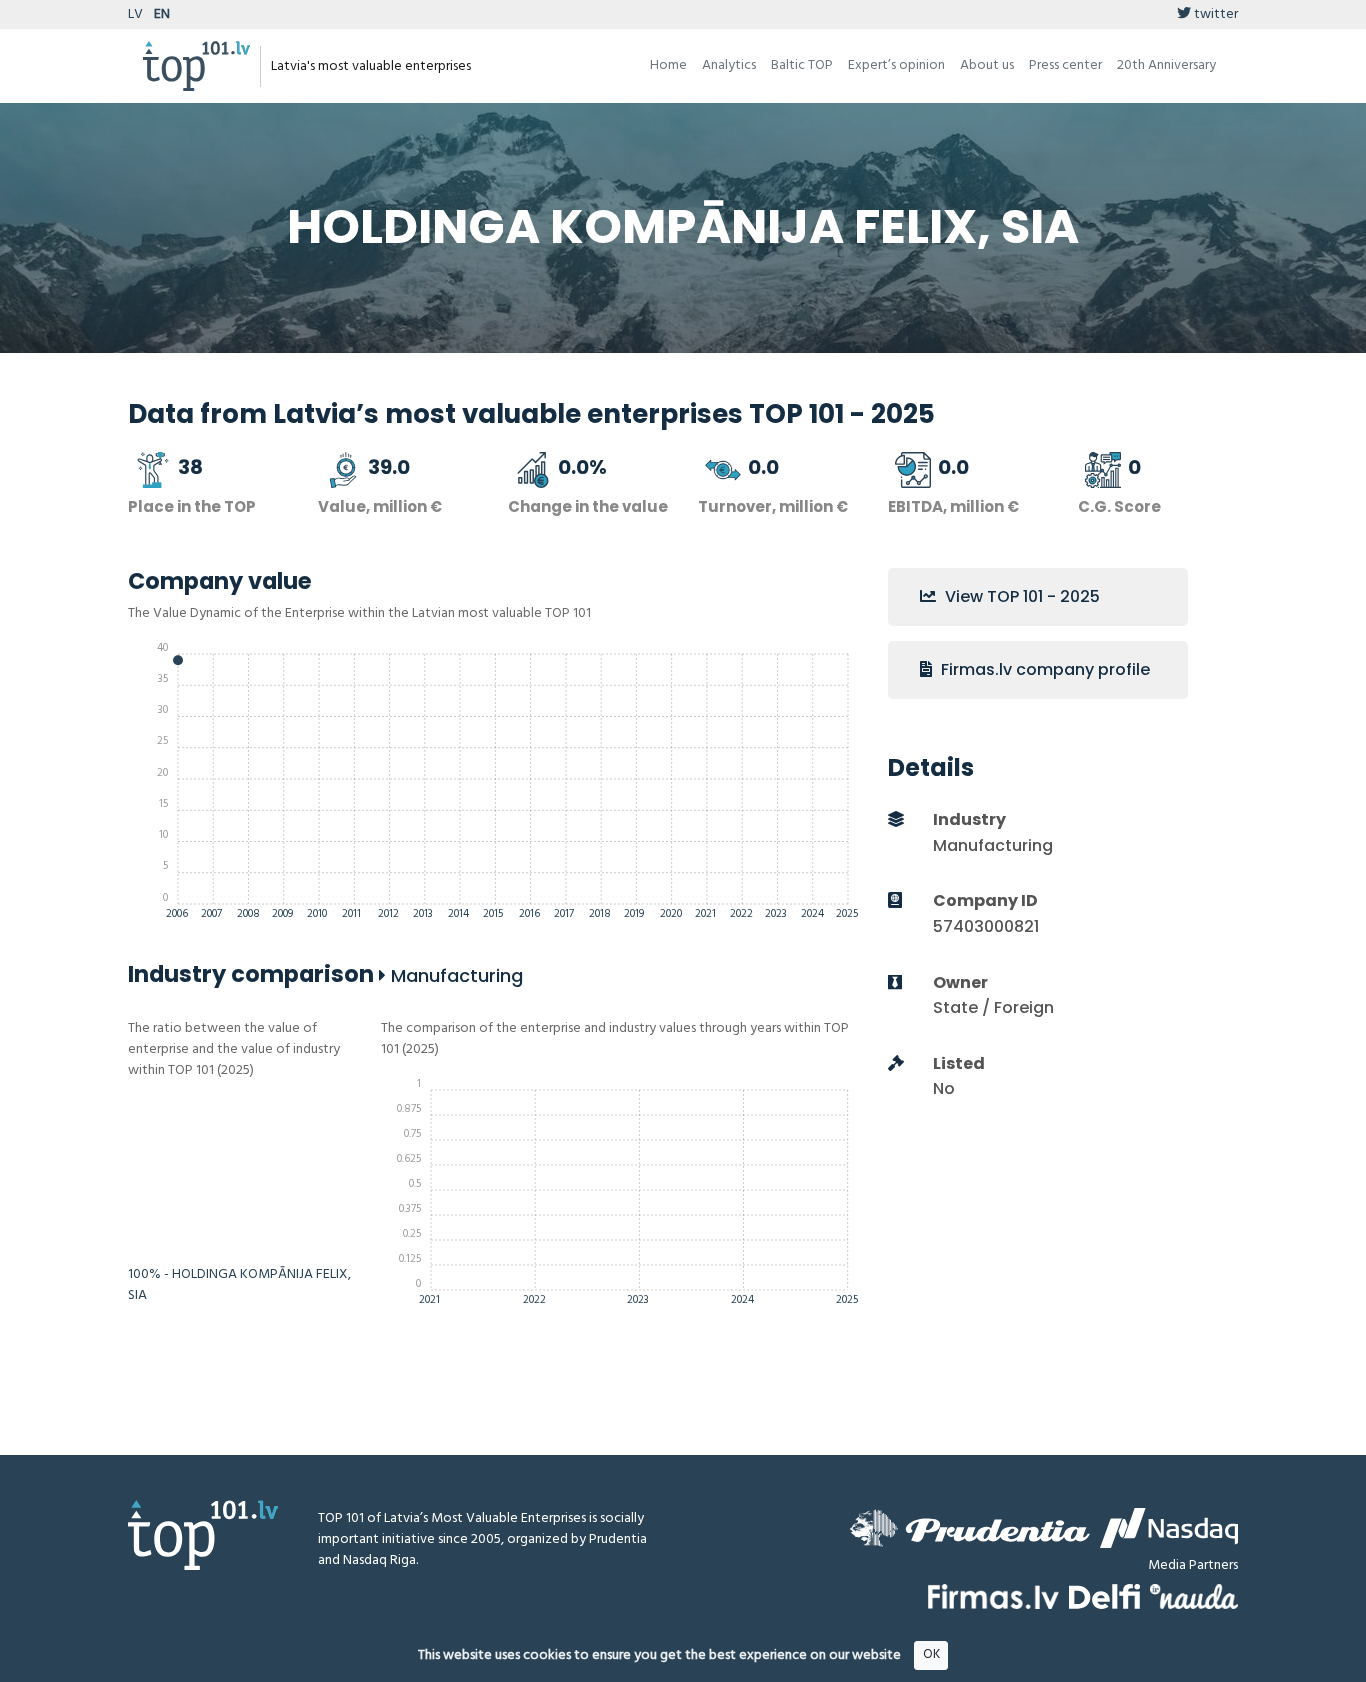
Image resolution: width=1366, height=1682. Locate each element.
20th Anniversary (1166, 65)
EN (162, 14)
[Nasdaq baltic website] (1169, 1528)
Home (668, 65)
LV (135, 14)
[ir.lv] (1194, 1596)
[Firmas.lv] (993, 1596)
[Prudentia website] (970, 1528)
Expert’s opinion (896, 65)
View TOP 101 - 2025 (1020, 596)
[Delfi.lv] (1104, 1596)
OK (931, 1654)
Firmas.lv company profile (1043, 669)
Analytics (729, 65)
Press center (1065, 65)
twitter (1214, 14)
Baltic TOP (802, 65)
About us (987, 65)
